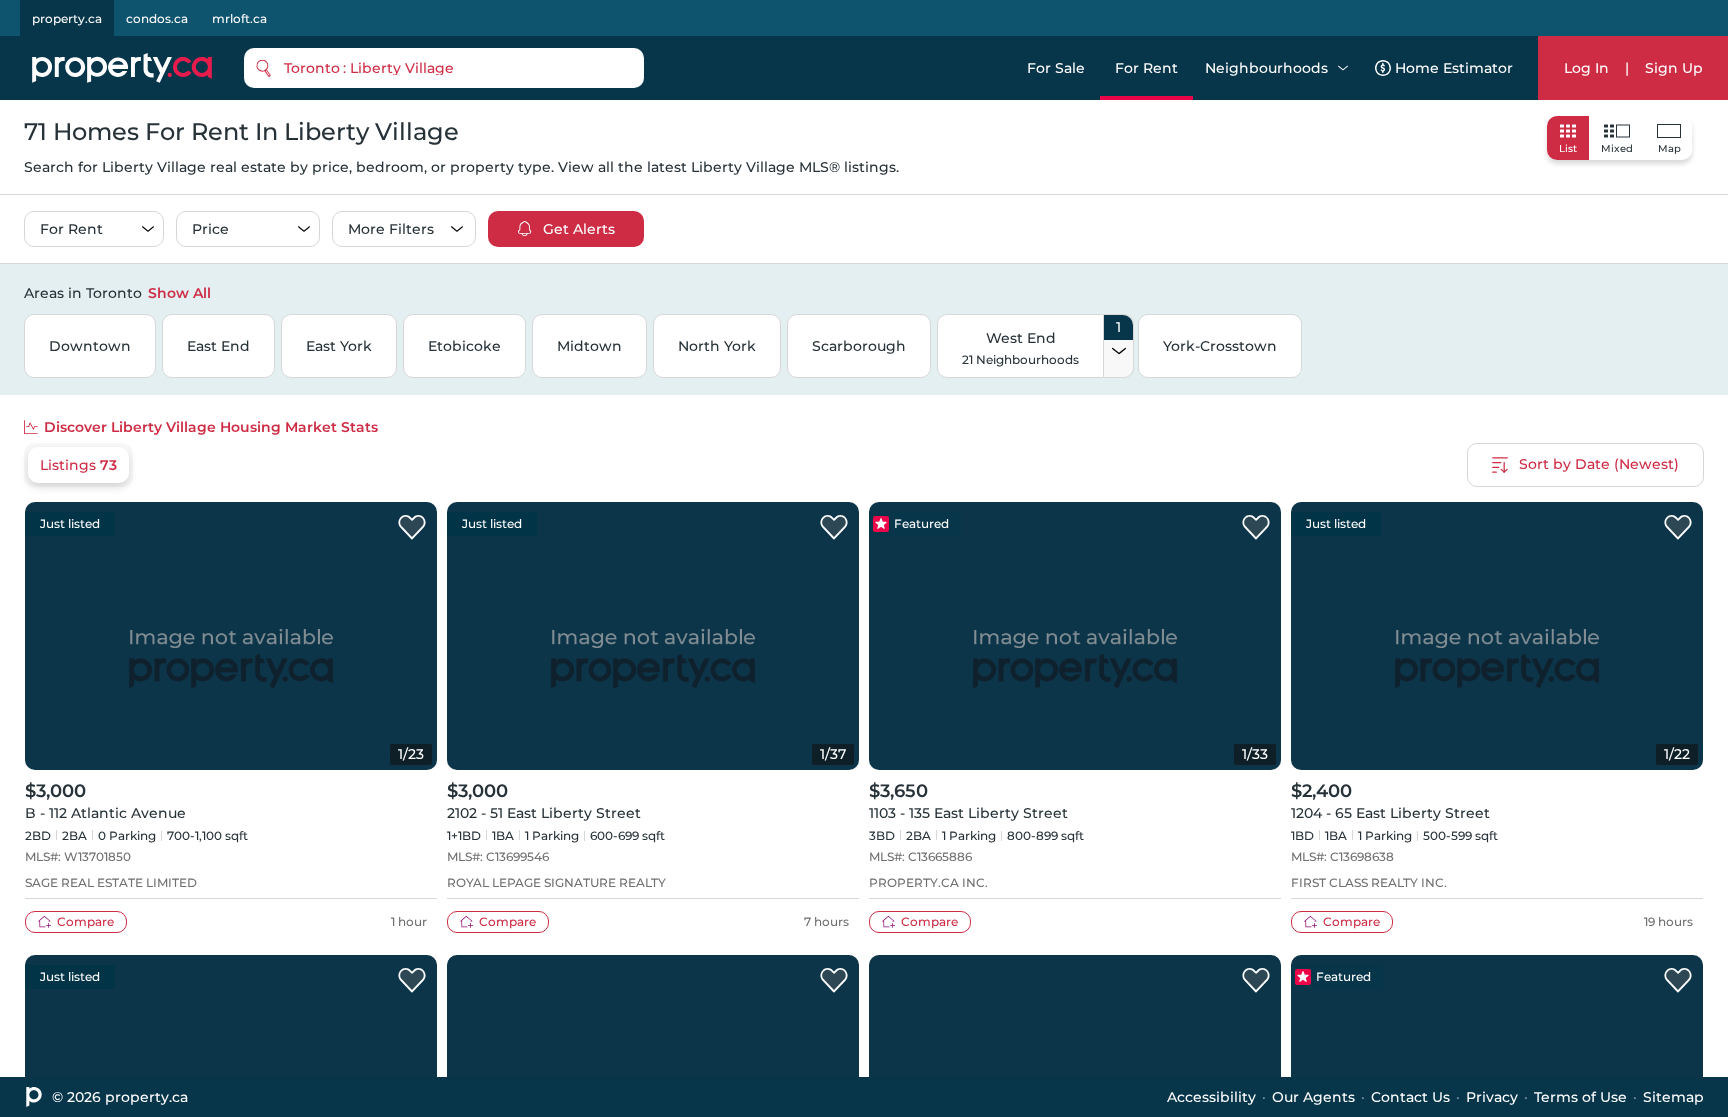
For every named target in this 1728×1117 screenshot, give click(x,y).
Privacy (1492, 1097)
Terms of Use (1580, 1097)
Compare (85, 921)
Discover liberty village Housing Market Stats (211, 427)
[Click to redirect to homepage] (122, 68)
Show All (179, 293)
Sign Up (1674, 68)
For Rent (1146, 68)
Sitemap (1673, 1097)
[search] (444, 68)
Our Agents (1313, 1097)
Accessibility (1211, 1097)
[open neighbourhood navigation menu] (1343, 68)
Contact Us (1410, 1097)
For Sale (1056, 68)
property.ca (67, 18)
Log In (1586, 68)
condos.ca (157, 18)
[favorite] (412, 528)
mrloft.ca (239, 18)
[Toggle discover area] (1701, 292)
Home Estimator (1454, 68)
